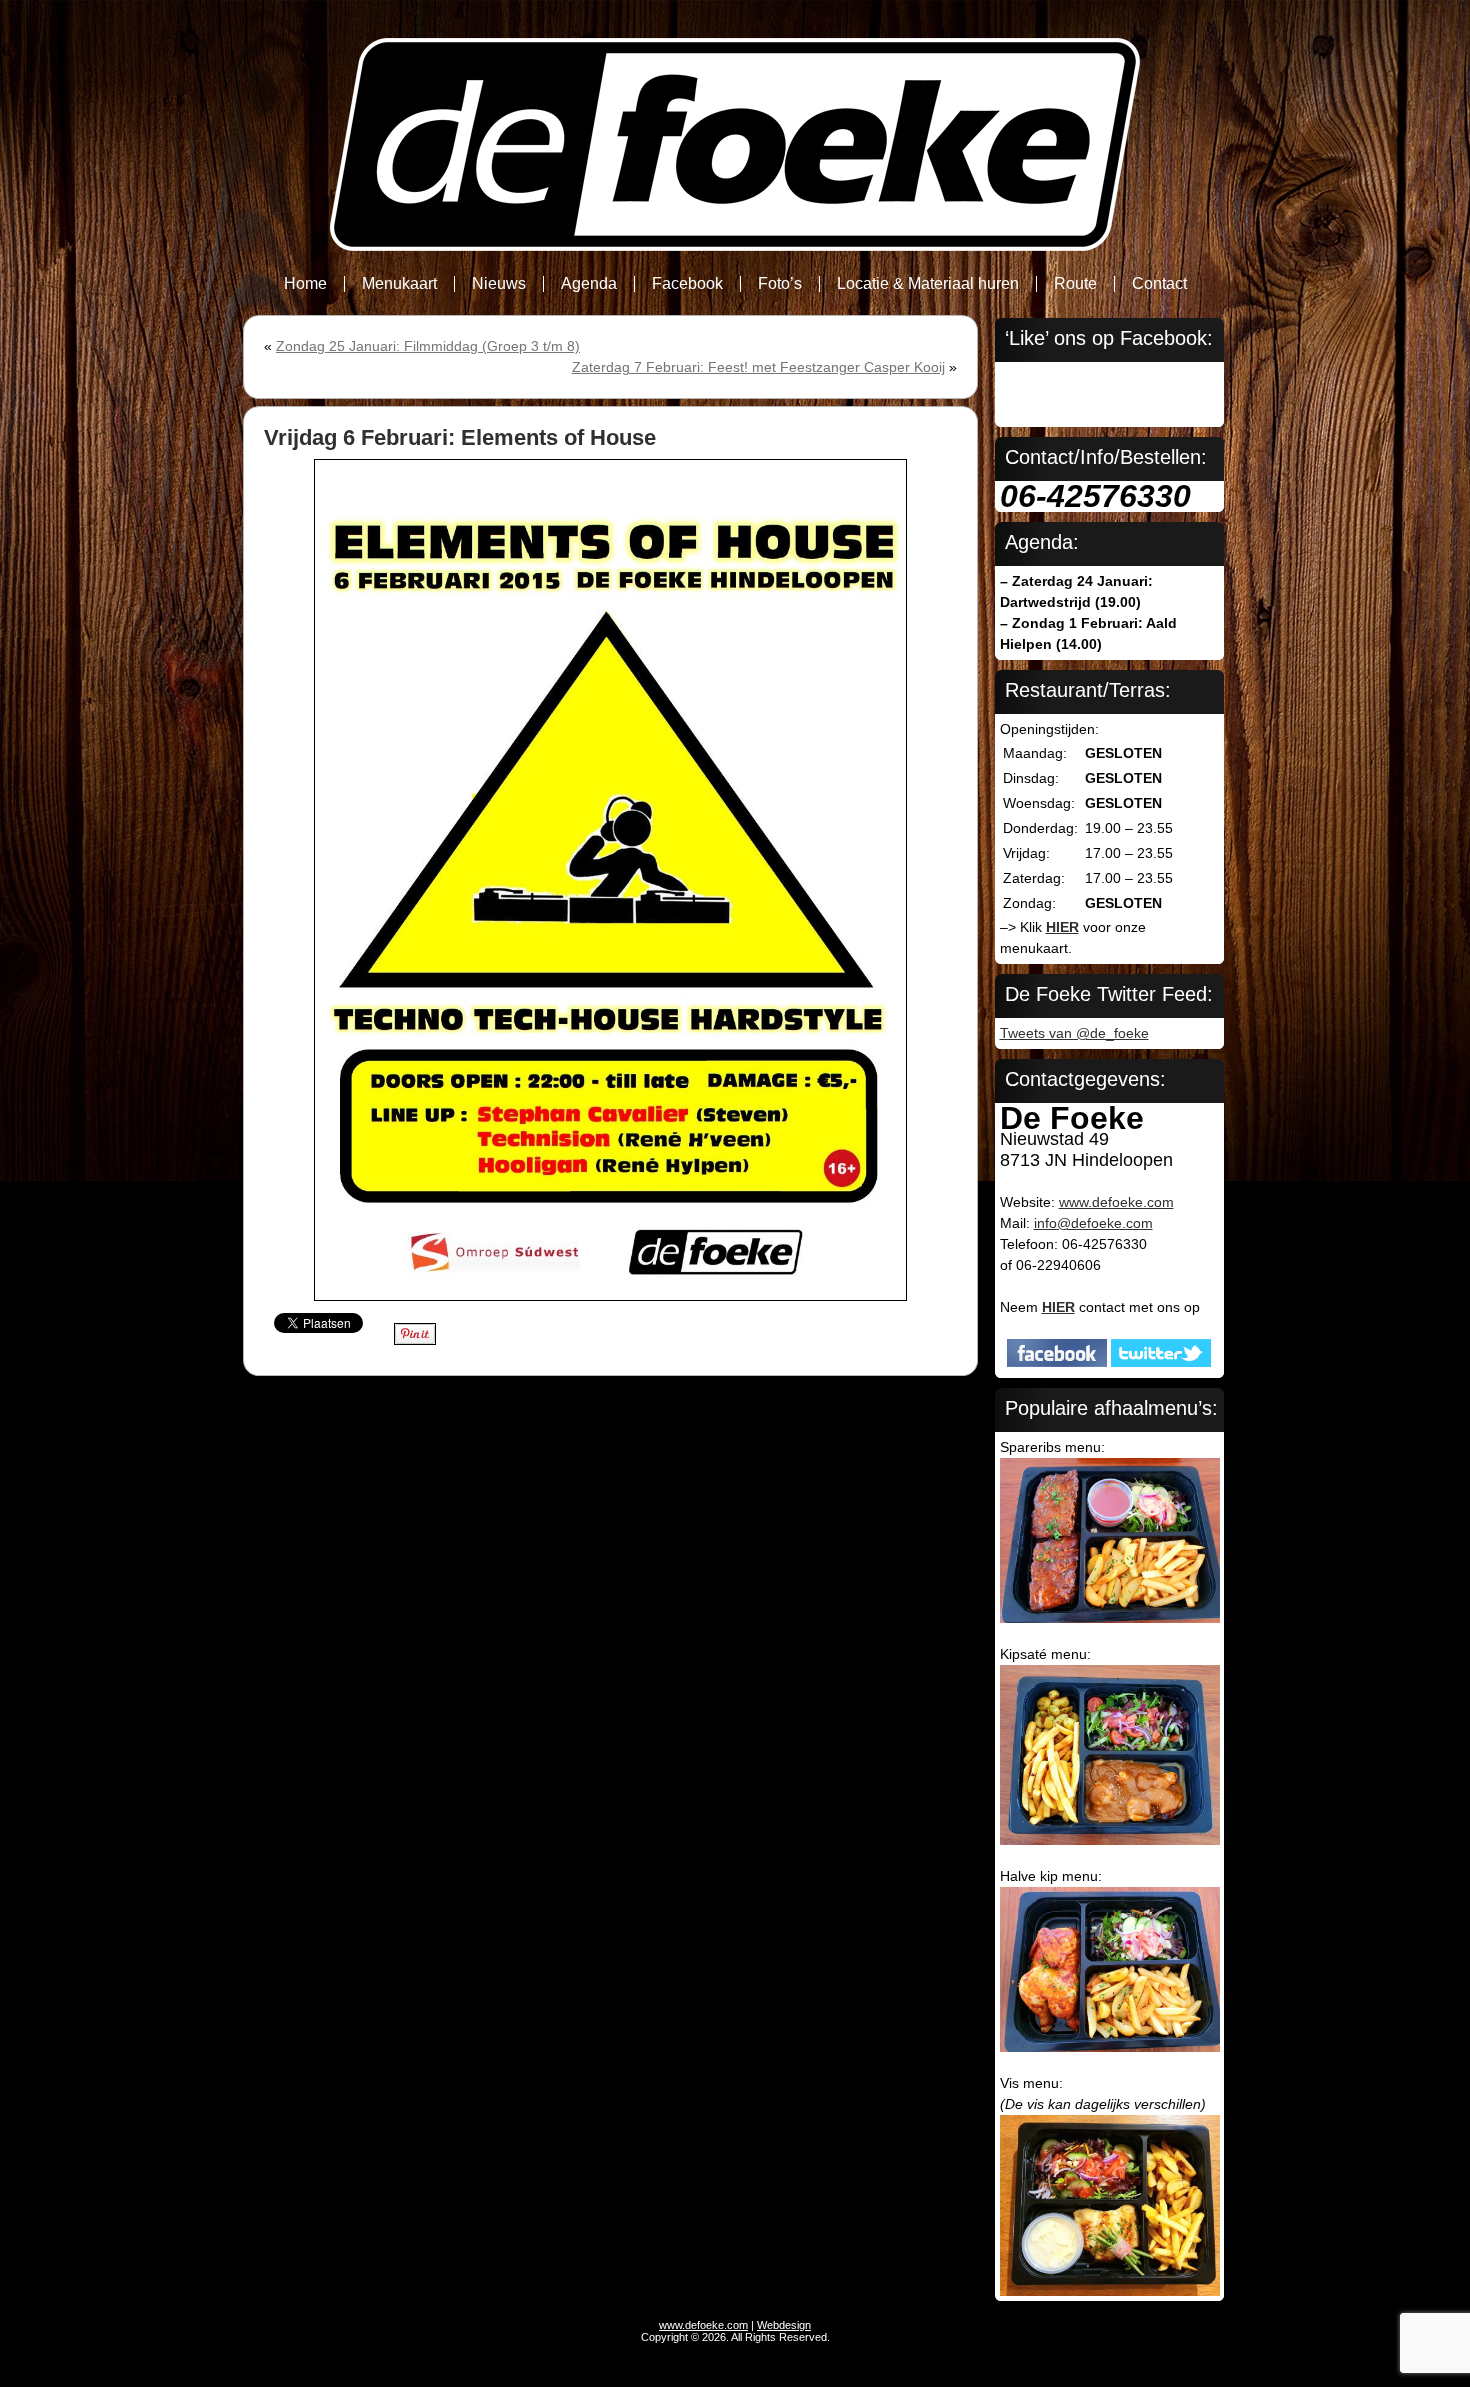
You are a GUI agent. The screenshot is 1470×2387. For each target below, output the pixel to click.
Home (305, 283)
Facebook (687, 283)
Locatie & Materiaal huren (928, 283)
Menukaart (399, 283)
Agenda (589, 283)
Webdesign (784, 2325)
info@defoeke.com (1093, 1223)
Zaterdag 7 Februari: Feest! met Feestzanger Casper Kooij (758, 367)
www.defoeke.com (1116, 1202)
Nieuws (499, 283)
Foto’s (780, 283)
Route (1075, 283)
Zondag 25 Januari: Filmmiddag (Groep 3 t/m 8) (428, 346)
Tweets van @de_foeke (1074, 1033)
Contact (1159, 283)
